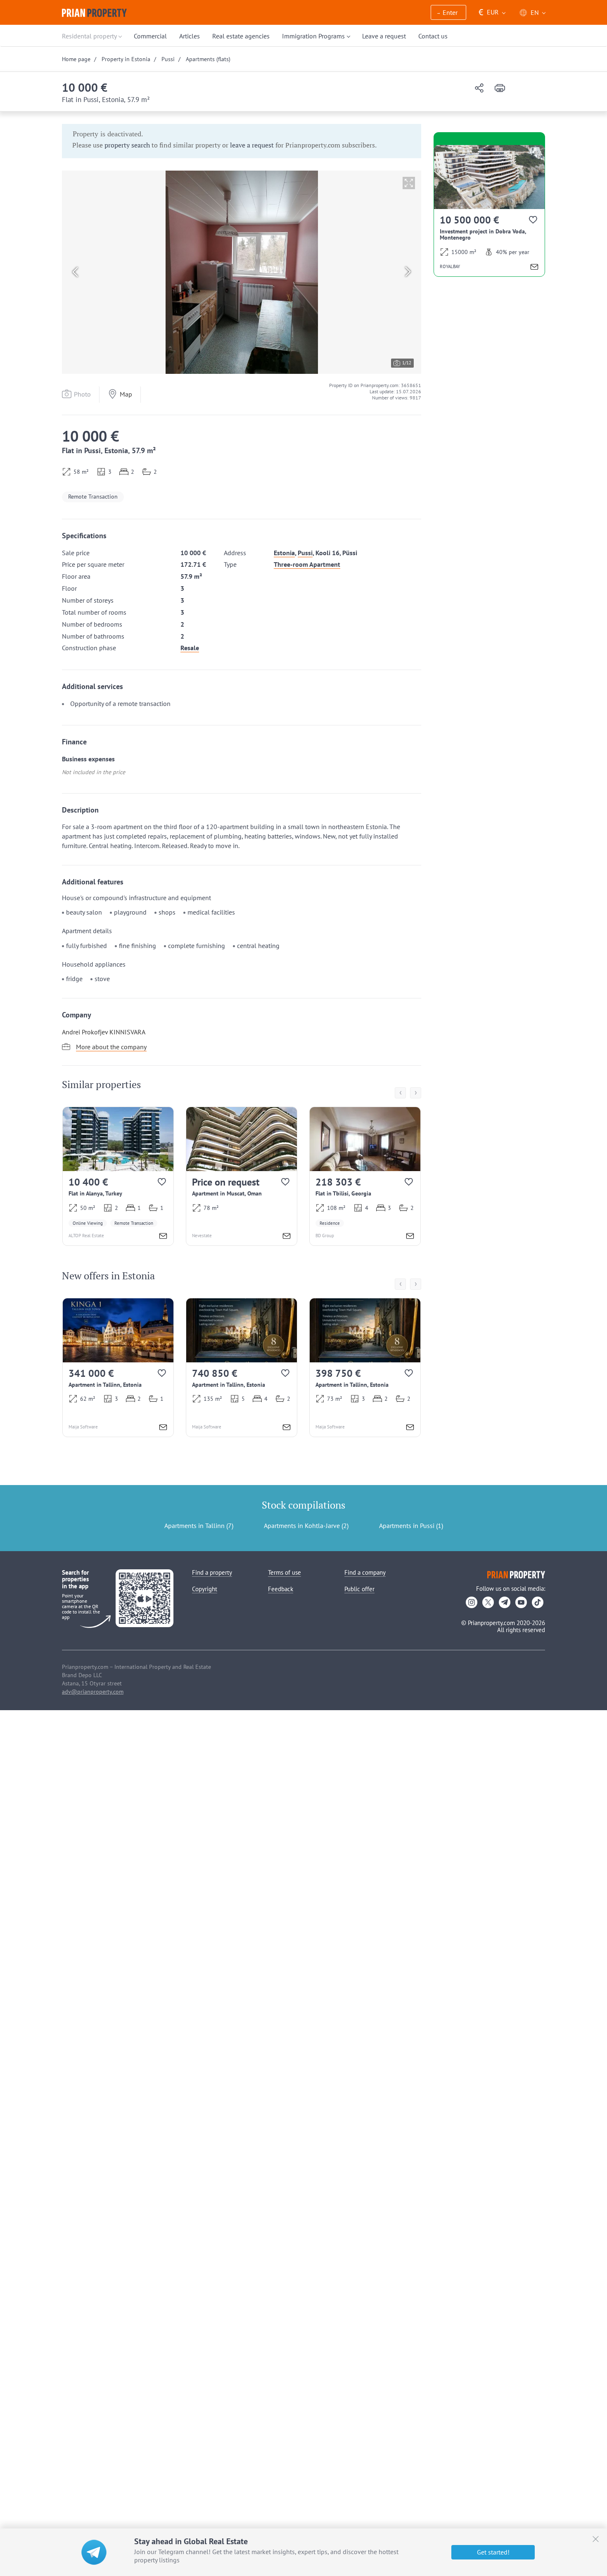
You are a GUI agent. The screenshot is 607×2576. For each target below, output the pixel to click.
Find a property (212, 1572)
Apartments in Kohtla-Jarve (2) (306, 1526)
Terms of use (285, 1572)
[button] (448, 13)
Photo (82, 394)
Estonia (284, 553)
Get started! (493, 2552)
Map (126, 394)
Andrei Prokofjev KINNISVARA (104, 1032)
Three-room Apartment (307, 564)
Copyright (205, 1589)
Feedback (281, 1589)
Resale (190, 648)
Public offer (359, 1589)
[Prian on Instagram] (472, 1602)
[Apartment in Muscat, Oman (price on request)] (242, 1176)
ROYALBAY (450, 266)
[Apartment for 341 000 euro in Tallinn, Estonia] (118, 1368)
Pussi (305, 553)
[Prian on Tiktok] (538, 1602)
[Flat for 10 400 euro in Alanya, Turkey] (118, 1176)
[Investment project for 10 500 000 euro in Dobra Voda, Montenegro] (489, 211)
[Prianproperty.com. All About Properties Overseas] (94, 13)
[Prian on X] (488, 1602)
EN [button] (535, 12)
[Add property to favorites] (162, 1184)
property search (127, 145)
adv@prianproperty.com (93, 1692)
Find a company (365, 1572)
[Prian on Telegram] (505, 1602)
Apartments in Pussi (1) (411, 1526)
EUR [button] (489, 12)
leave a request (252, 145)
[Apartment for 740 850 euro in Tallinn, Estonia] (242, 1368)
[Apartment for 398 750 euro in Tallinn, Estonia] (365, 1368)
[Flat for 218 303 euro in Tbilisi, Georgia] (365, 1176)
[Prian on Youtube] (521, 1602)
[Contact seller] (163, 1237)
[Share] (479, 89)
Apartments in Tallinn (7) (199, 1526)
